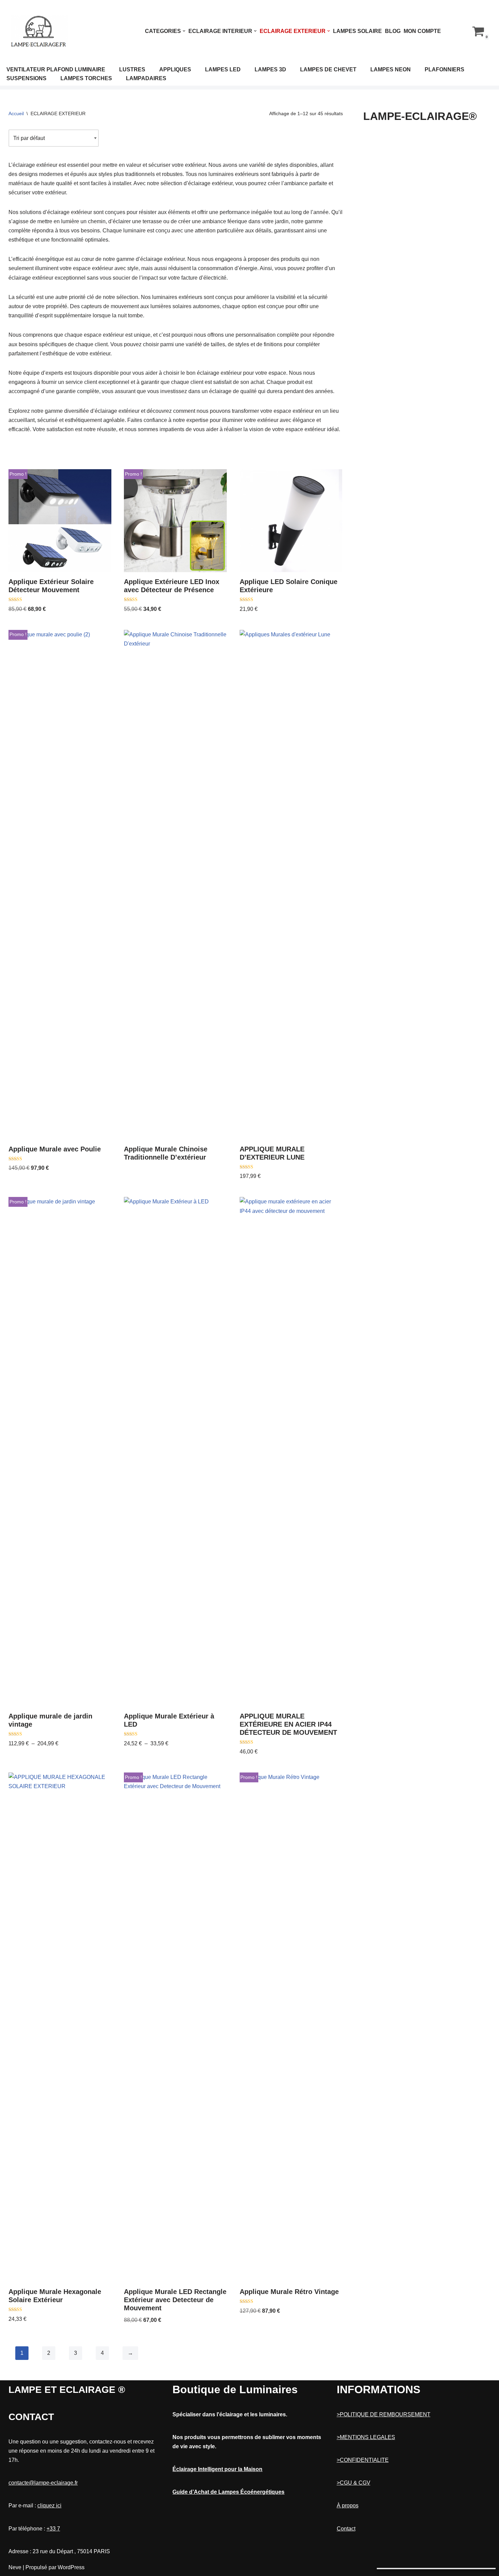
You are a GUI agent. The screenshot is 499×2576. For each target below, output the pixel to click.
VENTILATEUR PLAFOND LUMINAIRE (56, 69)
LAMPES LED (223, 69)
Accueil (16, 113)
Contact (346, 2529)
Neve (15, 2567)
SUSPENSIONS (26, 78)
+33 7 (53, 2529)
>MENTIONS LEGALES (366, 2437)
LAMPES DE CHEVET (328, 69)
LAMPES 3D (270, 69)
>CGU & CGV (354, 2483)
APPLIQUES (175, 69)
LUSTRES (132, 69)
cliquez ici (49, 2506)
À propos (348, 2506)
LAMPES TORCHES (86, 78)
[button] (184, 31)
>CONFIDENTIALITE (363, 2460)
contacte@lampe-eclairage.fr (43, 2483)
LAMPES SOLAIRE (357, 31)
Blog (393, 31)
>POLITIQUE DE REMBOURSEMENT (384, 2414)
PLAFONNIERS (445, 69)
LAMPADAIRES (146, 78)
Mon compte (422, 31)
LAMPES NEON (391, 69)
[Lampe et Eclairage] (39, 31)
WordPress (71, 2567)
